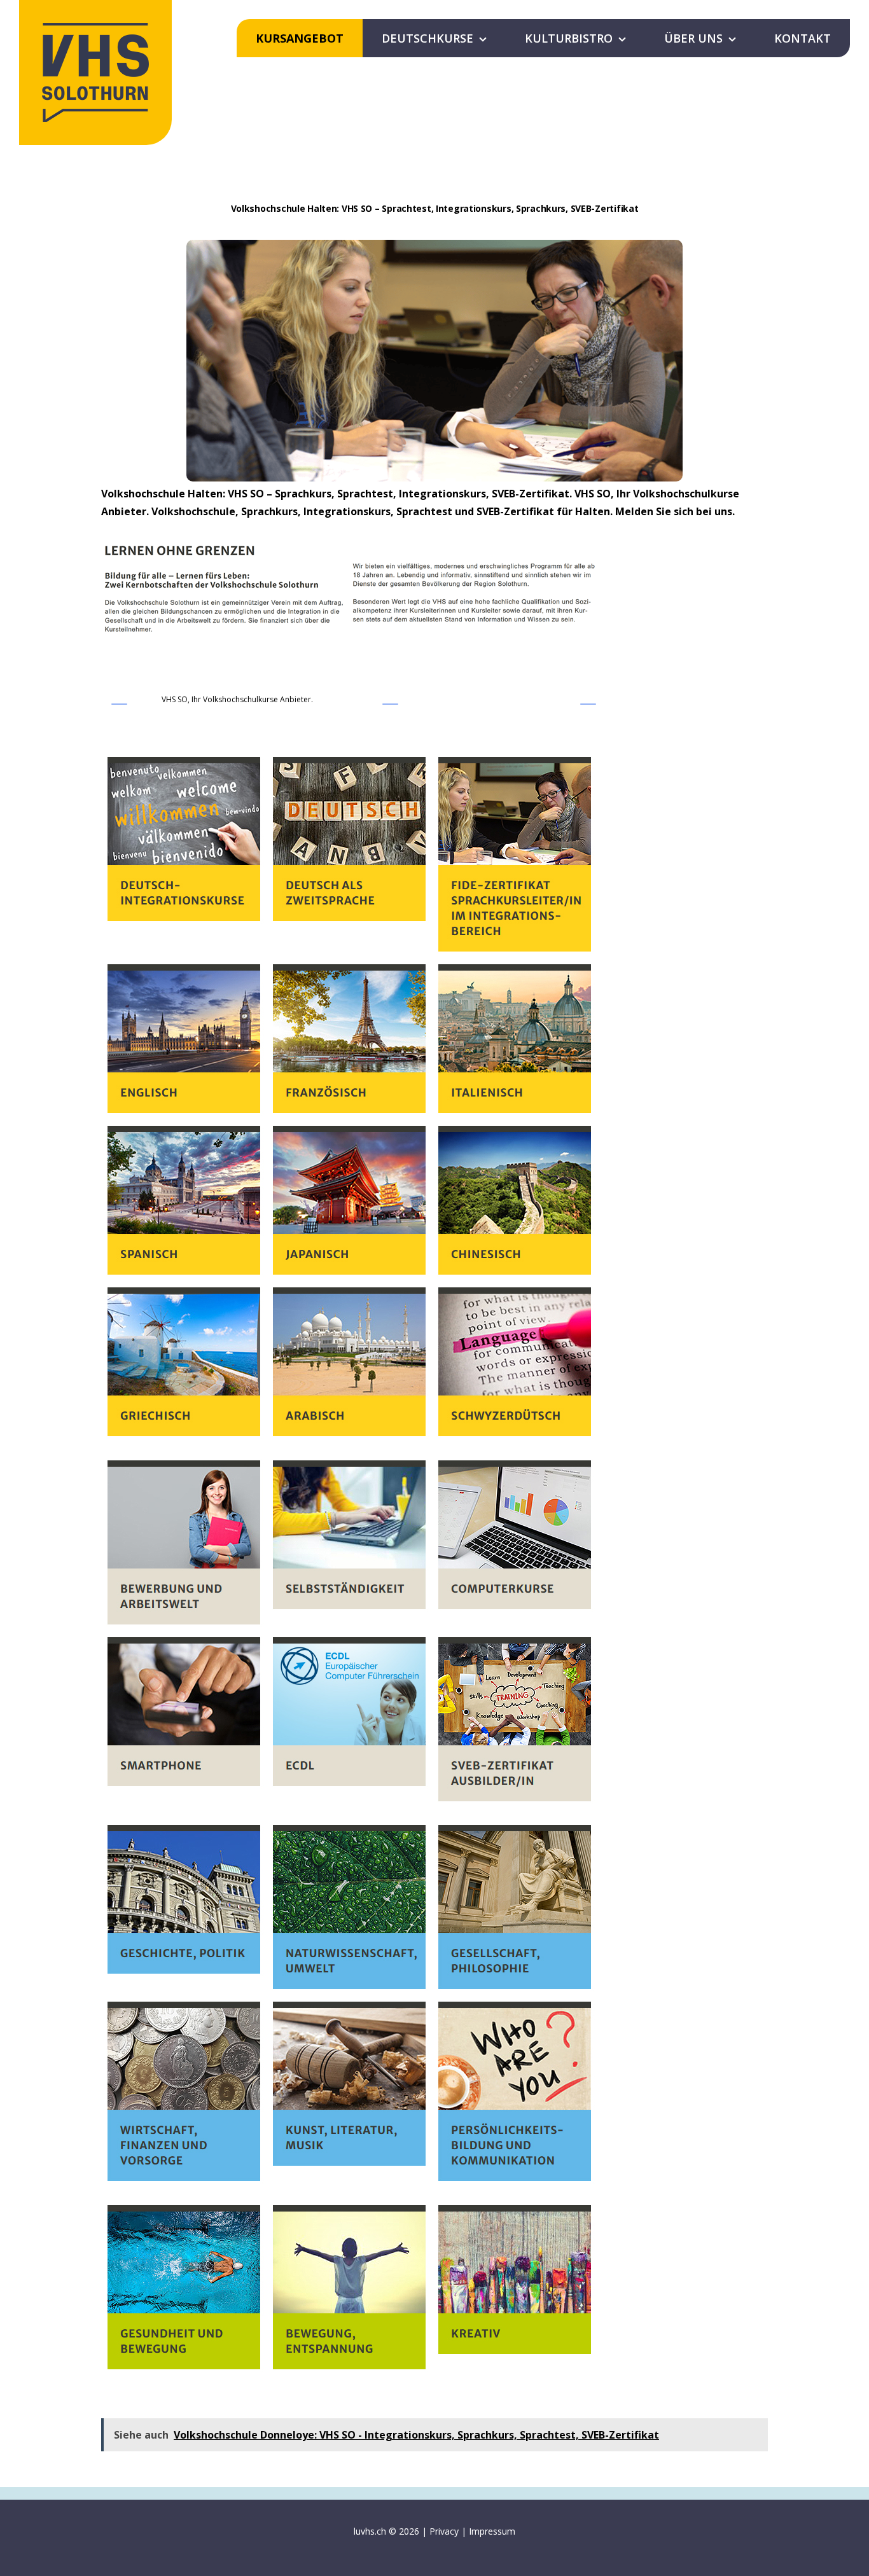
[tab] (237, 702)
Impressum (492, 2531)
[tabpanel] (434, 1563)
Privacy (444, 2531)
